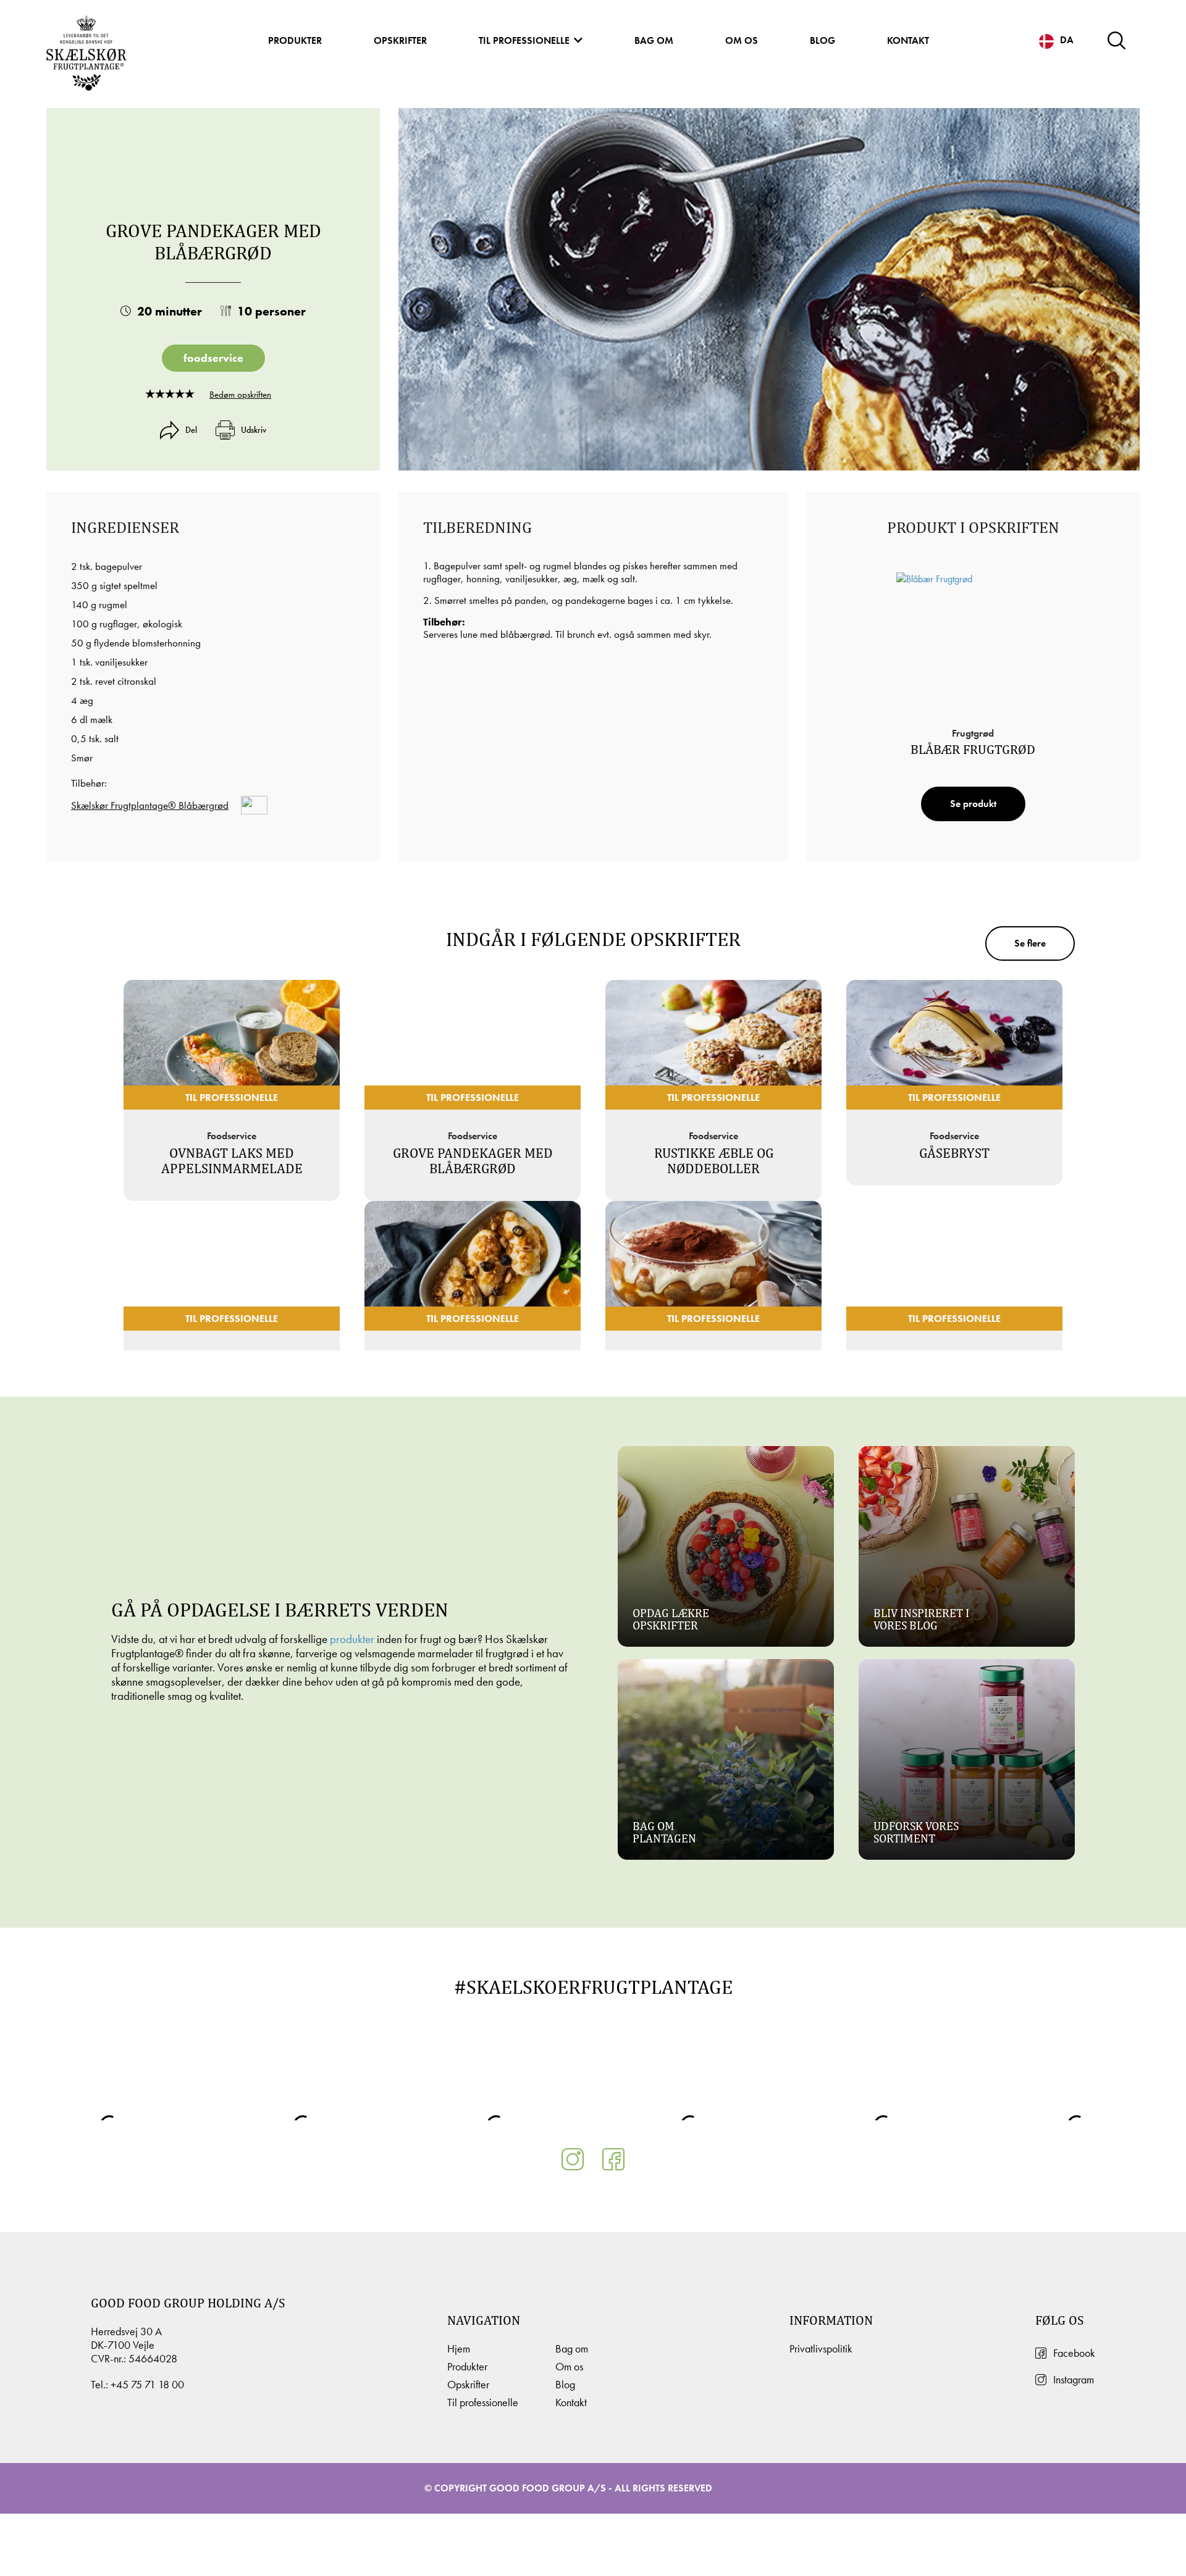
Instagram (1074, 2380)
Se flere (1030, 943)
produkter (352, 1639)
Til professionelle (524, 40)
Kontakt (908, 40)
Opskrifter (400, 40)
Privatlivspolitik (821, 2349)
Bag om (654, 40)
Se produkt (973, 804)
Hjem (459, 2349)
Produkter (295, 40)
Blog (822, 40)
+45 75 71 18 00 (147, 2385)
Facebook (1074, 2353)
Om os (742, 40)
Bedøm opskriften (240, 395)
